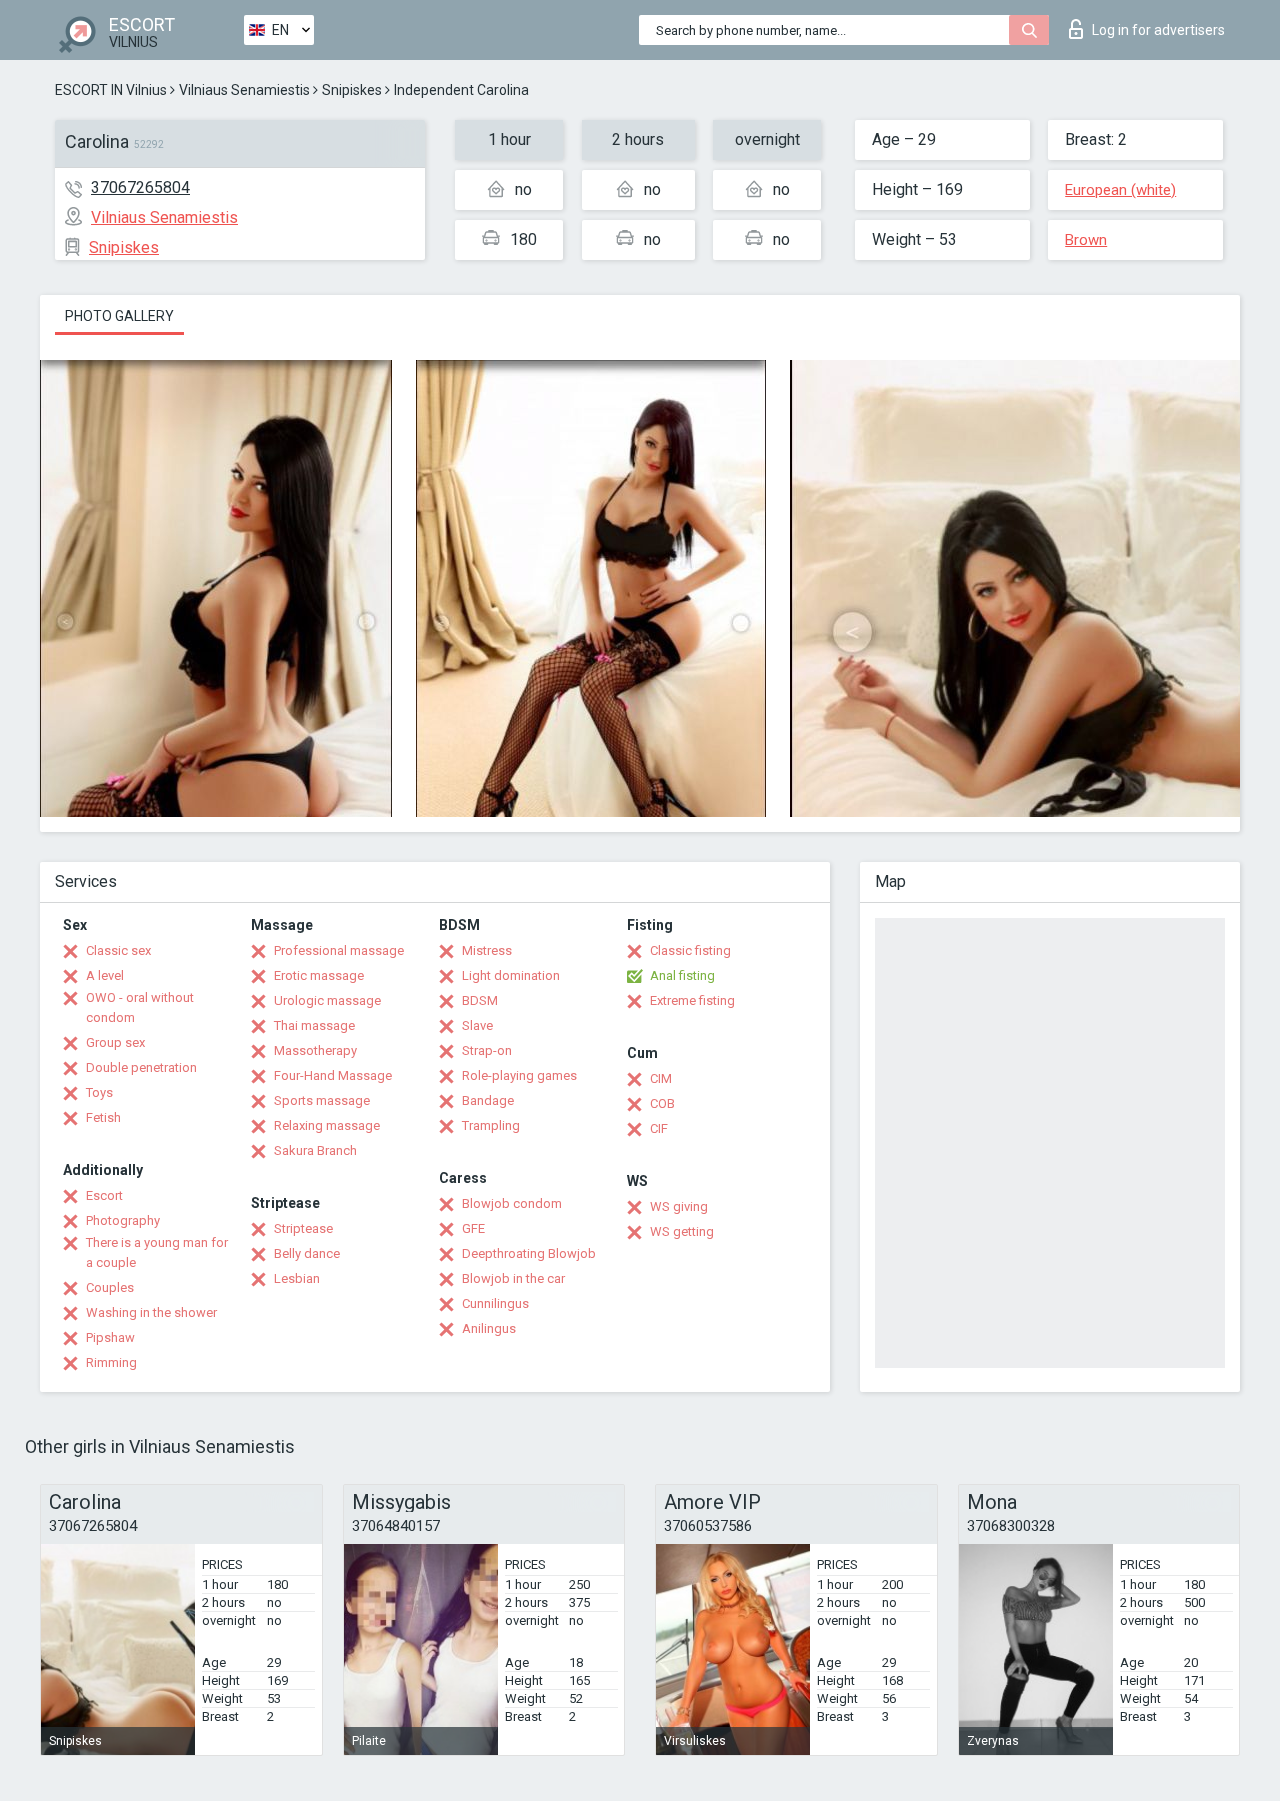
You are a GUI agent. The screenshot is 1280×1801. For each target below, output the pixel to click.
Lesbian (297, 1278)
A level (105, 975)
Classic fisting (690, 950)
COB (662, 1103)
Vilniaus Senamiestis (244, 90)
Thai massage (314, 1025)
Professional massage (339, 950)
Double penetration (141, 1067)
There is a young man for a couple (157, 1252)
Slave (477, 1025)
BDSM (480, 1000)
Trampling (491, 1125)
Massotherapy (315, 1050)
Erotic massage (319, 975)
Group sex (115, 1042)
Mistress (487, 950)
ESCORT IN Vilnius (111, 90)
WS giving (679, 1206)
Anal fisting (682, 975)
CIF (659, 1128)
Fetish (103, 1117)
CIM (661, 1078)
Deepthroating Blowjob (529, 1253)
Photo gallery (119, 316)
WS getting (682, 1231)
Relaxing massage (327, 1125)
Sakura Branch (315, 1150)
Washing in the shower (151, 1312)
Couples (110, 1287)
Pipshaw (110, 1337)
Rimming (111, 1362)
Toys (99, 1092)
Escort (104, 1195)
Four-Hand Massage (333, 1075)
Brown (1086, 240)
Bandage (488, 1100)
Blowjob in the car (513, 1278)
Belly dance (307, 1253)
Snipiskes (352, 90)
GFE (473, 1228)
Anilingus (489, 1328)
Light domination (511, 975)
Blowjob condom (512, 1203)
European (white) (1120, 190)
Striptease (303, 1228)
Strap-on (487, 1050)
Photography (123, 1220)
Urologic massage (327, 1000)
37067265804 (140, 187)
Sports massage (322, 1100)
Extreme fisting (692, 1000)
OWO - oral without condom (140, 1007)
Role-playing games (519, 1075)
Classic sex (118, 950)
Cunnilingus (495, 1303)
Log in (1158, 30)
